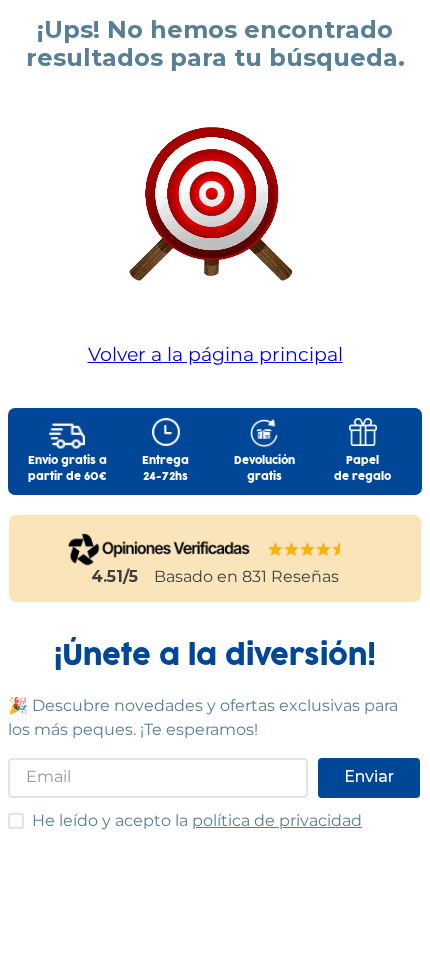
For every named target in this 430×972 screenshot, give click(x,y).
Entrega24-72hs (165, 469)
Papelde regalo (362, 469)
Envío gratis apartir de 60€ (67, 469)
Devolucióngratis (264, 469)
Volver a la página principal (215, 354)
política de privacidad (277, 820)
